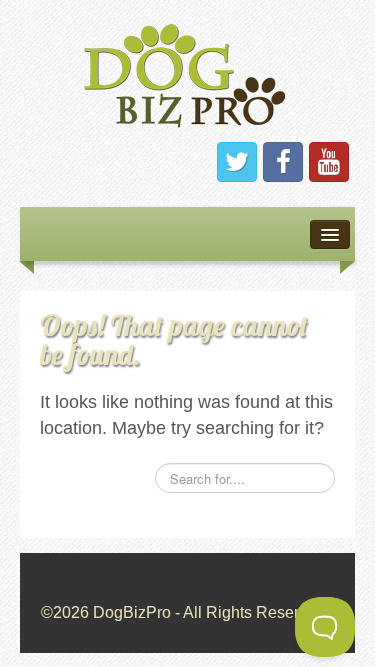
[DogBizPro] (188, 71)
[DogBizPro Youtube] (329, 162)
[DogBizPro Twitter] (237, 162)
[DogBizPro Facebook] (283, 162)
